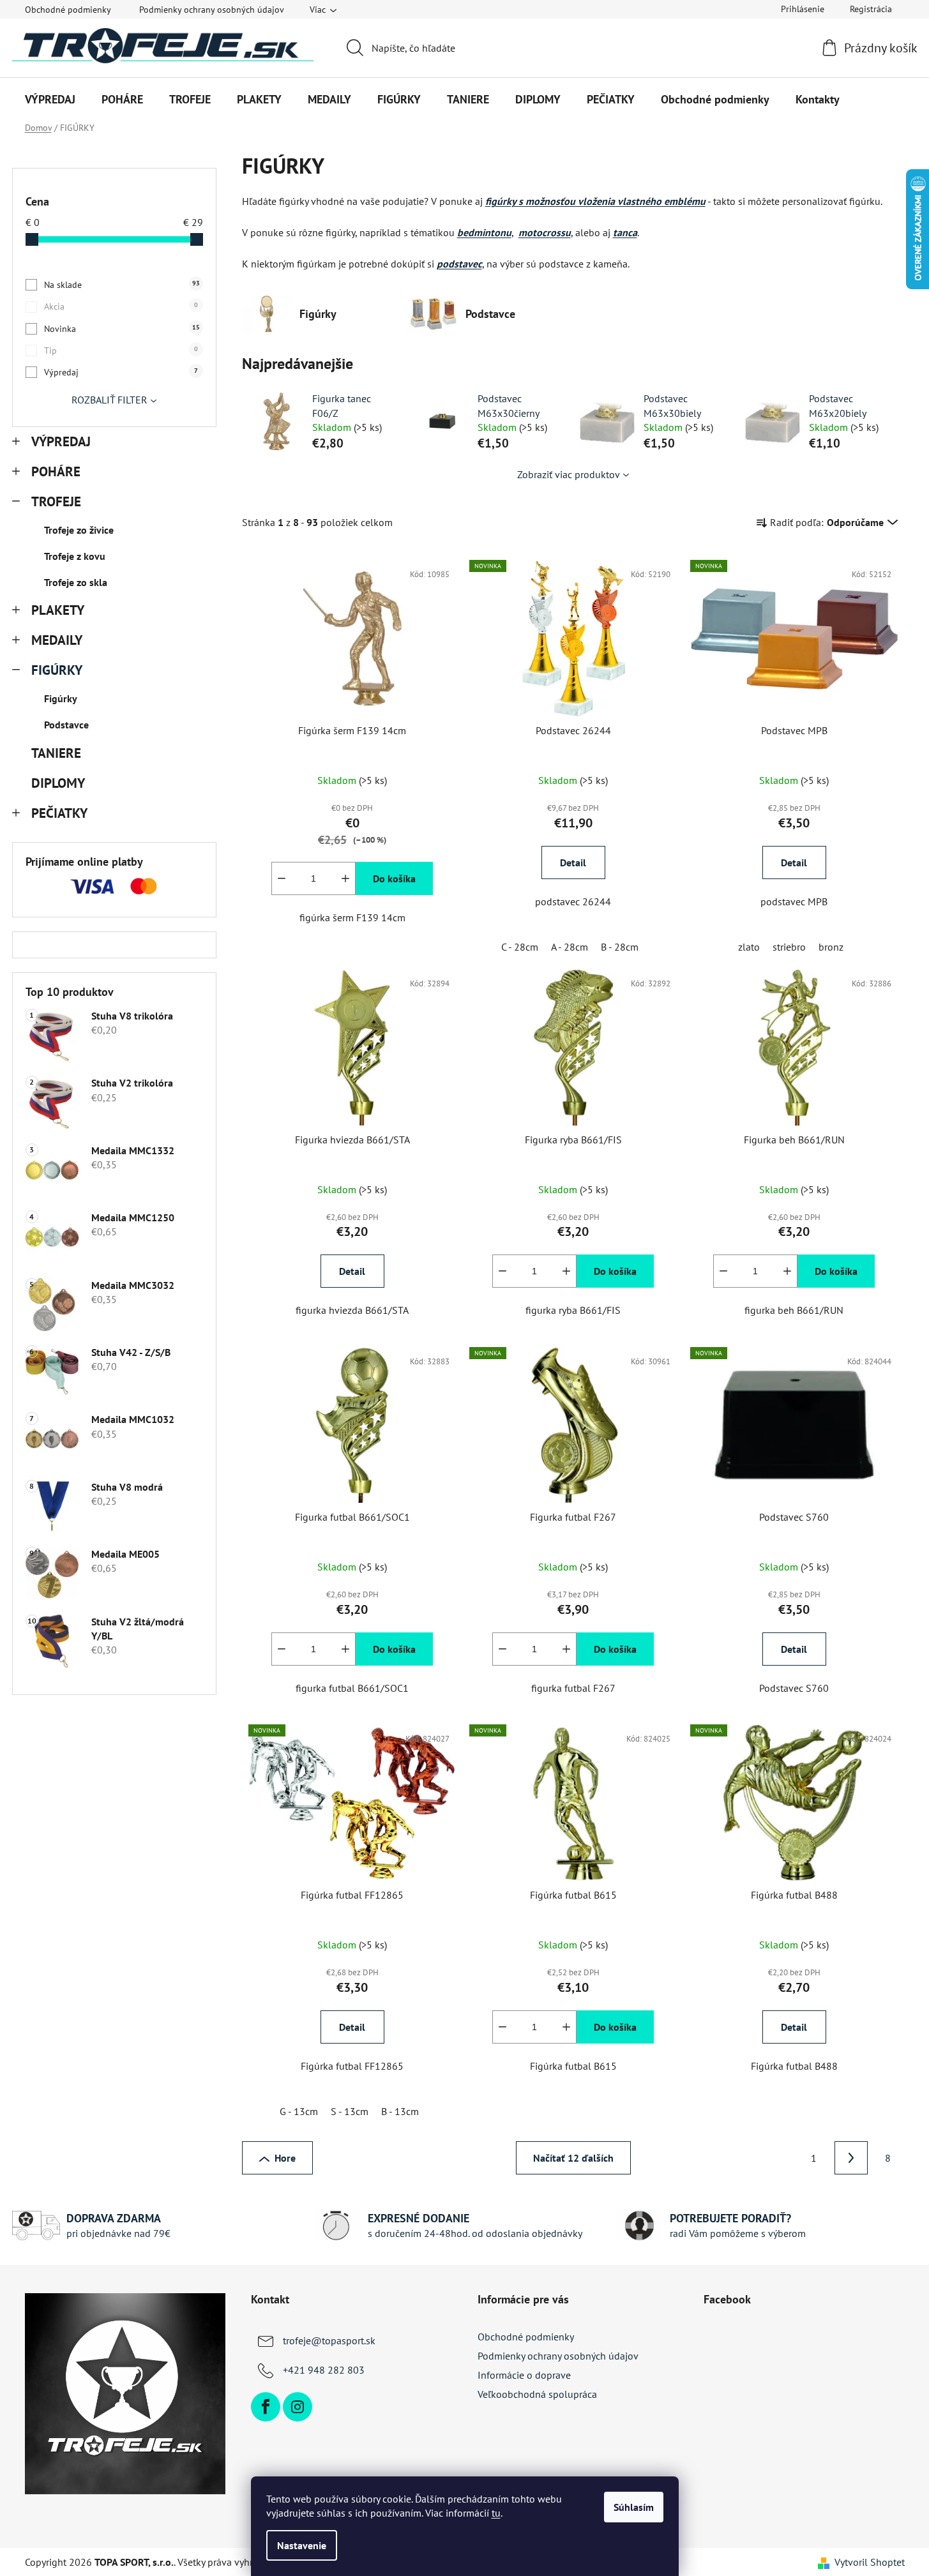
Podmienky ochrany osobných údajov (212, 10)
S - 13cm (350, 2111)
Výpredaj (121, 372)
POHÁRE (56, 471)
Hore (285, 2158)
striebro (789, 947)
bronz (831, 947)
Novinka (122, 329)
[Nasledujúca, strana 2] (851, 2158)
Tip (121, 350)
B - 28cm (620, 947)
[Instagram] (298, 2407)
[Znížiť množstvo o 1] (282, 878)
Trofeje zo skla (76, 582)
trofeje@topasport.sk (329, 2340)
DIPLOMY (58, 783)
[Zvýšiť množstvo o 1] (345, 878)
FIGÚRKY (57, 670)
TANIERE (56, 753)
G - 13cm (299, 2111)
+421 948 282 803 (324, 2370)
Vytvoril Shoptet (870, 2562)
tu (496, 2513)
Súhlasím (634, 2507)
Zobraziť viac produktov (569, 474)
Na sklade (122, 285)
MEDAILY (57, 640)
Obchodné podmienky (68, 10)
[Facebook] (266, 2407)
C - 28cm (520, 947)
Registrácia (871, 9)
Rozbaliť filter (110, 400)
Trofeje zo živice (79, 530)
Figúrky (61, 698)
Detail (573, 862)
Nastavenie (302, 2545)
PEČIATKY (59, 813)
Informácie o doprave (524, 2375)
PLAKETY (58, 610)
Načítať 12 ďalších (573, 2158)
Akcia (121, 306)
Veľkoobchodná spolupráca (537, 2394)
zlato (749, 947)
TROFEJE (56, 501)
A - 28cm (570, 947)
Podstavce (66, 725)
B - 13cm (400, 2111)
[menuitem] (50, 100)
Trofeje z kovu (75, 556)
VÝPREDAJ (61, 441)
